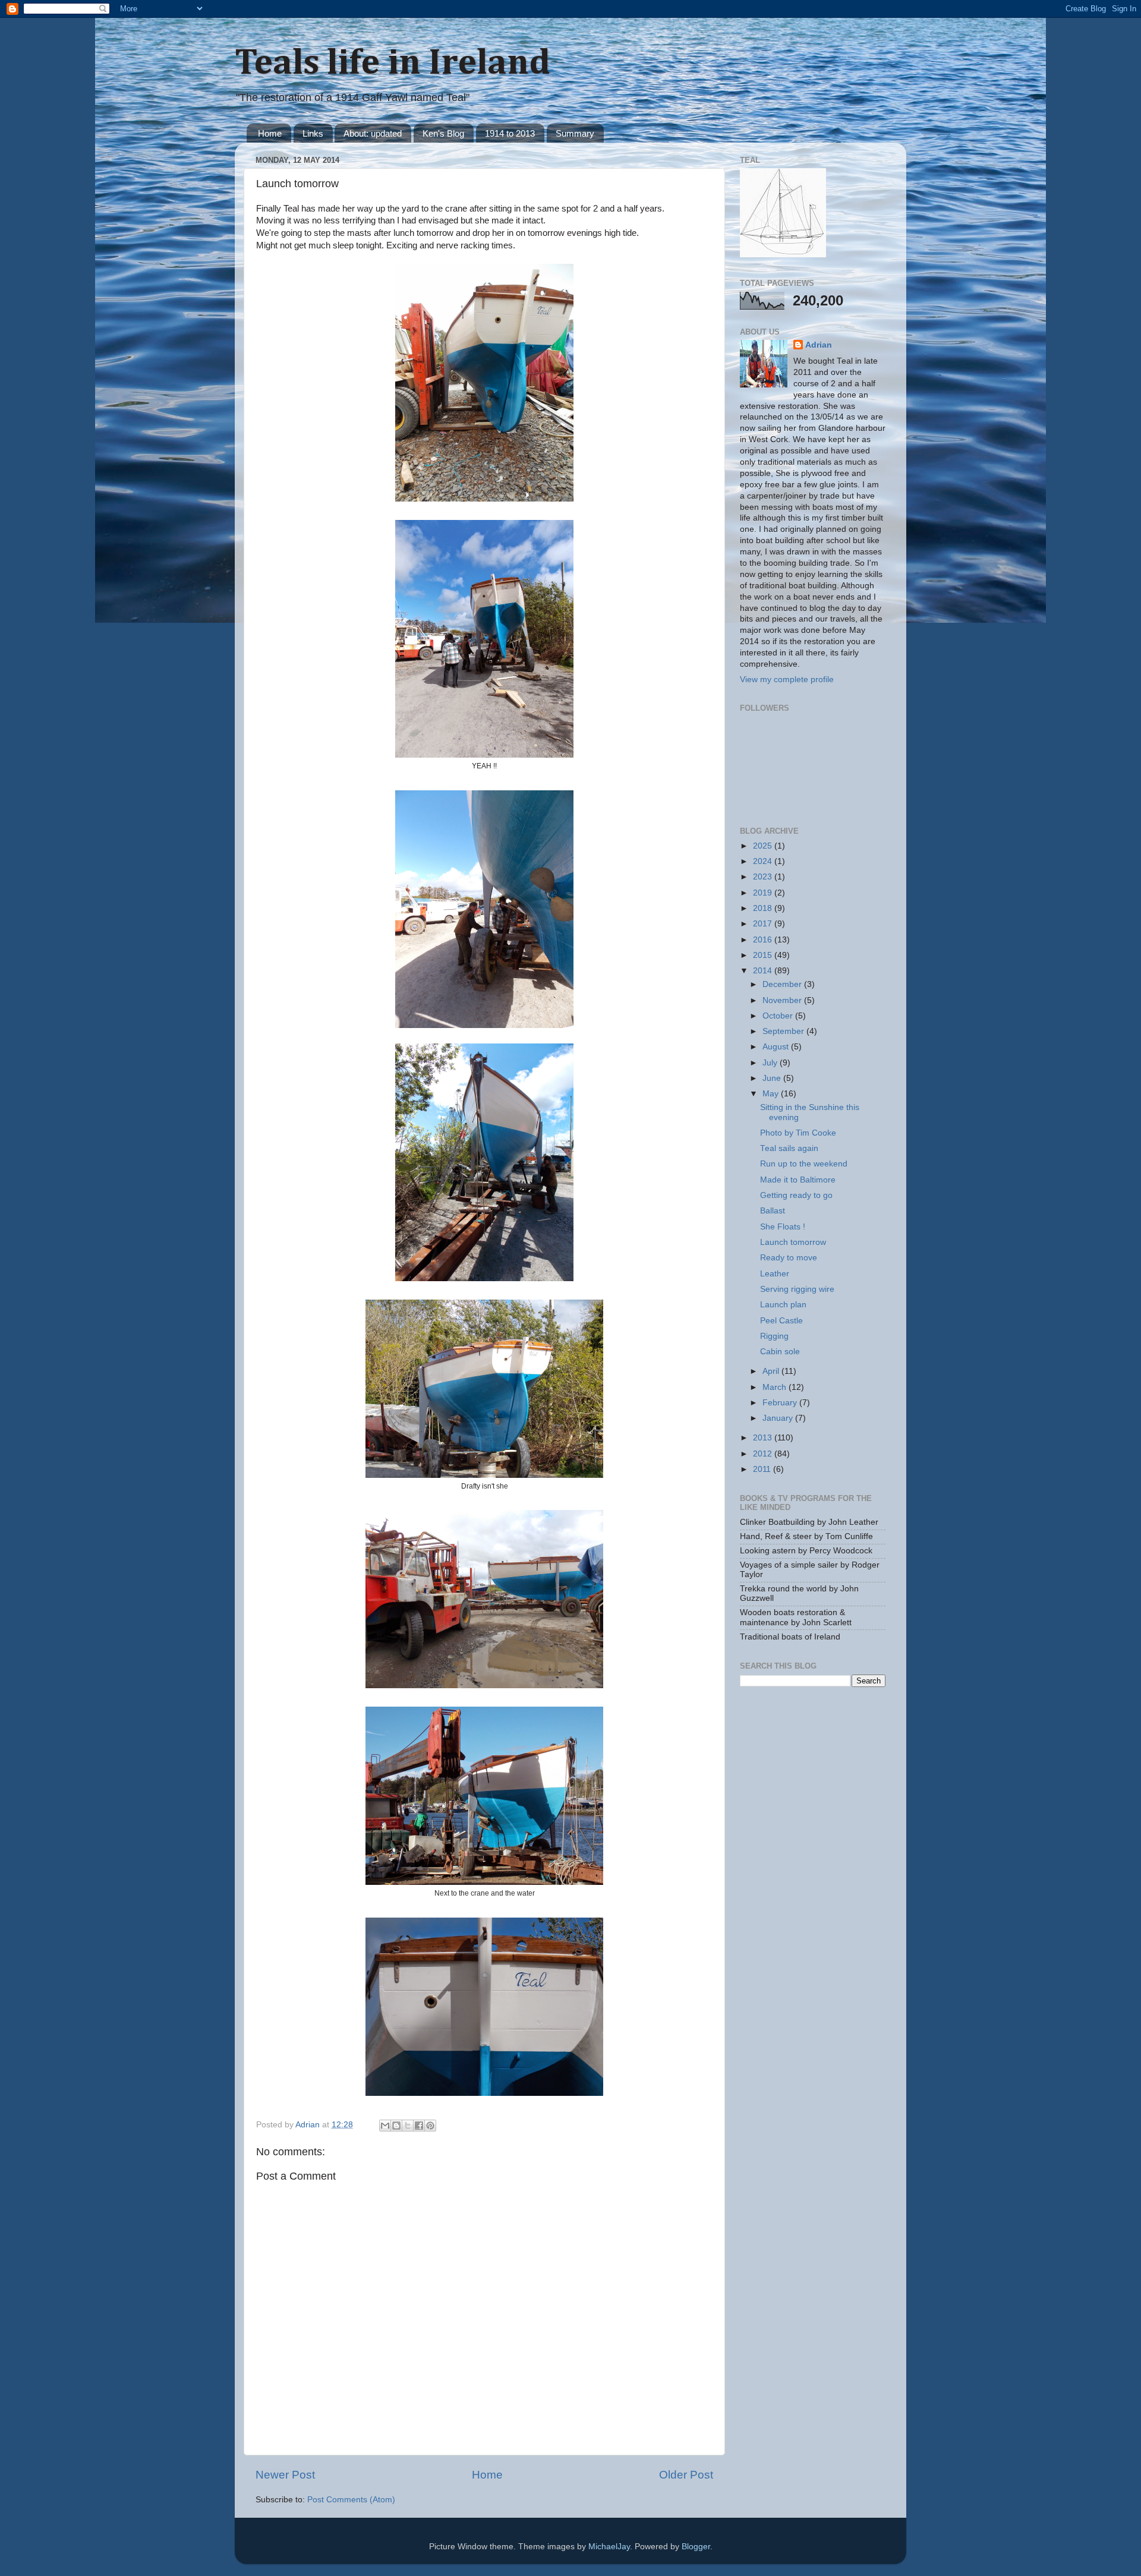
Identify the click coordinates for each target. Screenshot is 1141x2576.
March (776, 1387)
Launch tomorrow (793, 1242)
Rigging (774, 1336)
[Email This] (385, 2126)
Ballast (773, 1211)
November (783, 1000)
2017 (764, 924)
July (771, 1063)
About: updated (373, 133)
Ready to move (789, 1258)
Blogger (696, 2547)
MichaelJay (609, 2547)
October (779, 1016)
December (783, 984)
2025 (764, 846)
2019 (764, 893)
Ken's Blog (443, 133)
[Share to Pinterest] (430, 2126)
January (779, 1418)
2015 (764, 955)
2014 (764, 971)
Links (313, 133)
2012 (764, 1454)
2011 (763, 1469)
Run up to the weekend (804, 1164)
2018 (764, 908)
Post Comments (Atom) (351, 2500)
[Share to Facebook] (419, 2126)
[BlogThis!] (396, 2126)
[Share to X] (408, 2126)
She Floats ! (783, 1227)
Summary (575, 133)
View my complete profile (787, 680)
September (784, 1031)
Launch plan (783, 1305)
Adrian (819, 345)
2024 (764, 861)
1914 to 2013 (510, 133)
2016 (764, 940)
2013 (764, 1438)
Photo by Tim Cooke (798, 1133)
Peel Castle (781, 1321)
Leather (775, 1274)
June (773, 1078)
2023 (764, 877)
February (781, 1403)
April (772, 1371)
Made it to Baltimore (798, 1180)
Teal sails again (789, 1148)
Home (270, 133)
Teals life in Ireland (393, 64)
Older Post (686, 2475)
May (772, 1094)
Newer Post (285, 2475)
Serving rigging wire (797, 1289)
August (777, 1047)
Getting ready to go (796, 1195)
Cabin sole (780, 1352)
